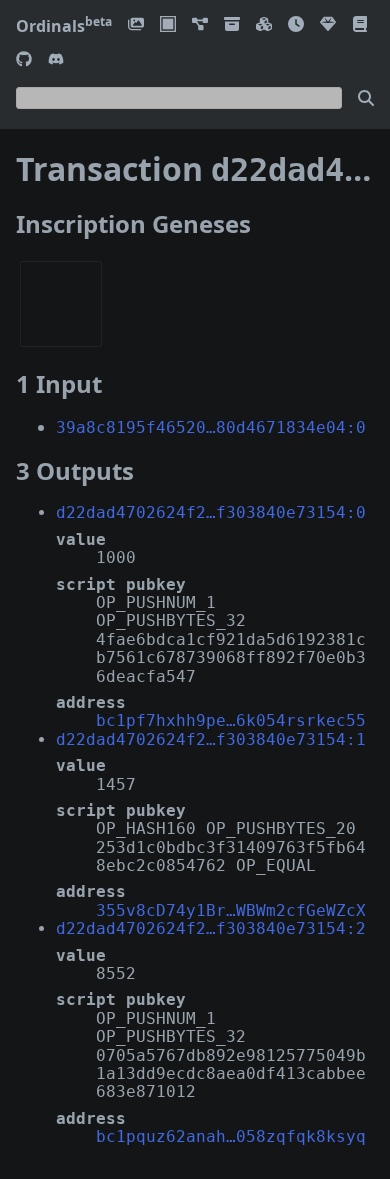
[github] (24, 60)
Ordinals (64, 26)
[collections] (200, 25)
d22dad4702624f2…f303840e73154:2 (211, 928)
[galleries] (232, 25)
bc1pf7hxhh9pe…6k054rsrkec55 (231, 720)
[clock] (296, 25)
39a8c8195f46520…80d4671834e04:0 (211, 427)
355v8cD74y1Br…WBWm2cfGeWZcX (231, 910)
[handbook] (360, 25)
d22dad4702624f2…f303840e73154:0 (211, 512)
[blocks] (264, 25)
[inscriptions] (136, 25)
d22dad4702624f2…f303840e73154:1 (211, 739)
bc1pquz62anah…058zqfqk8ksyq (231, 1136)
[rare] (328, 25)
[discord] (56, 60)
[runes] (168, 25)
